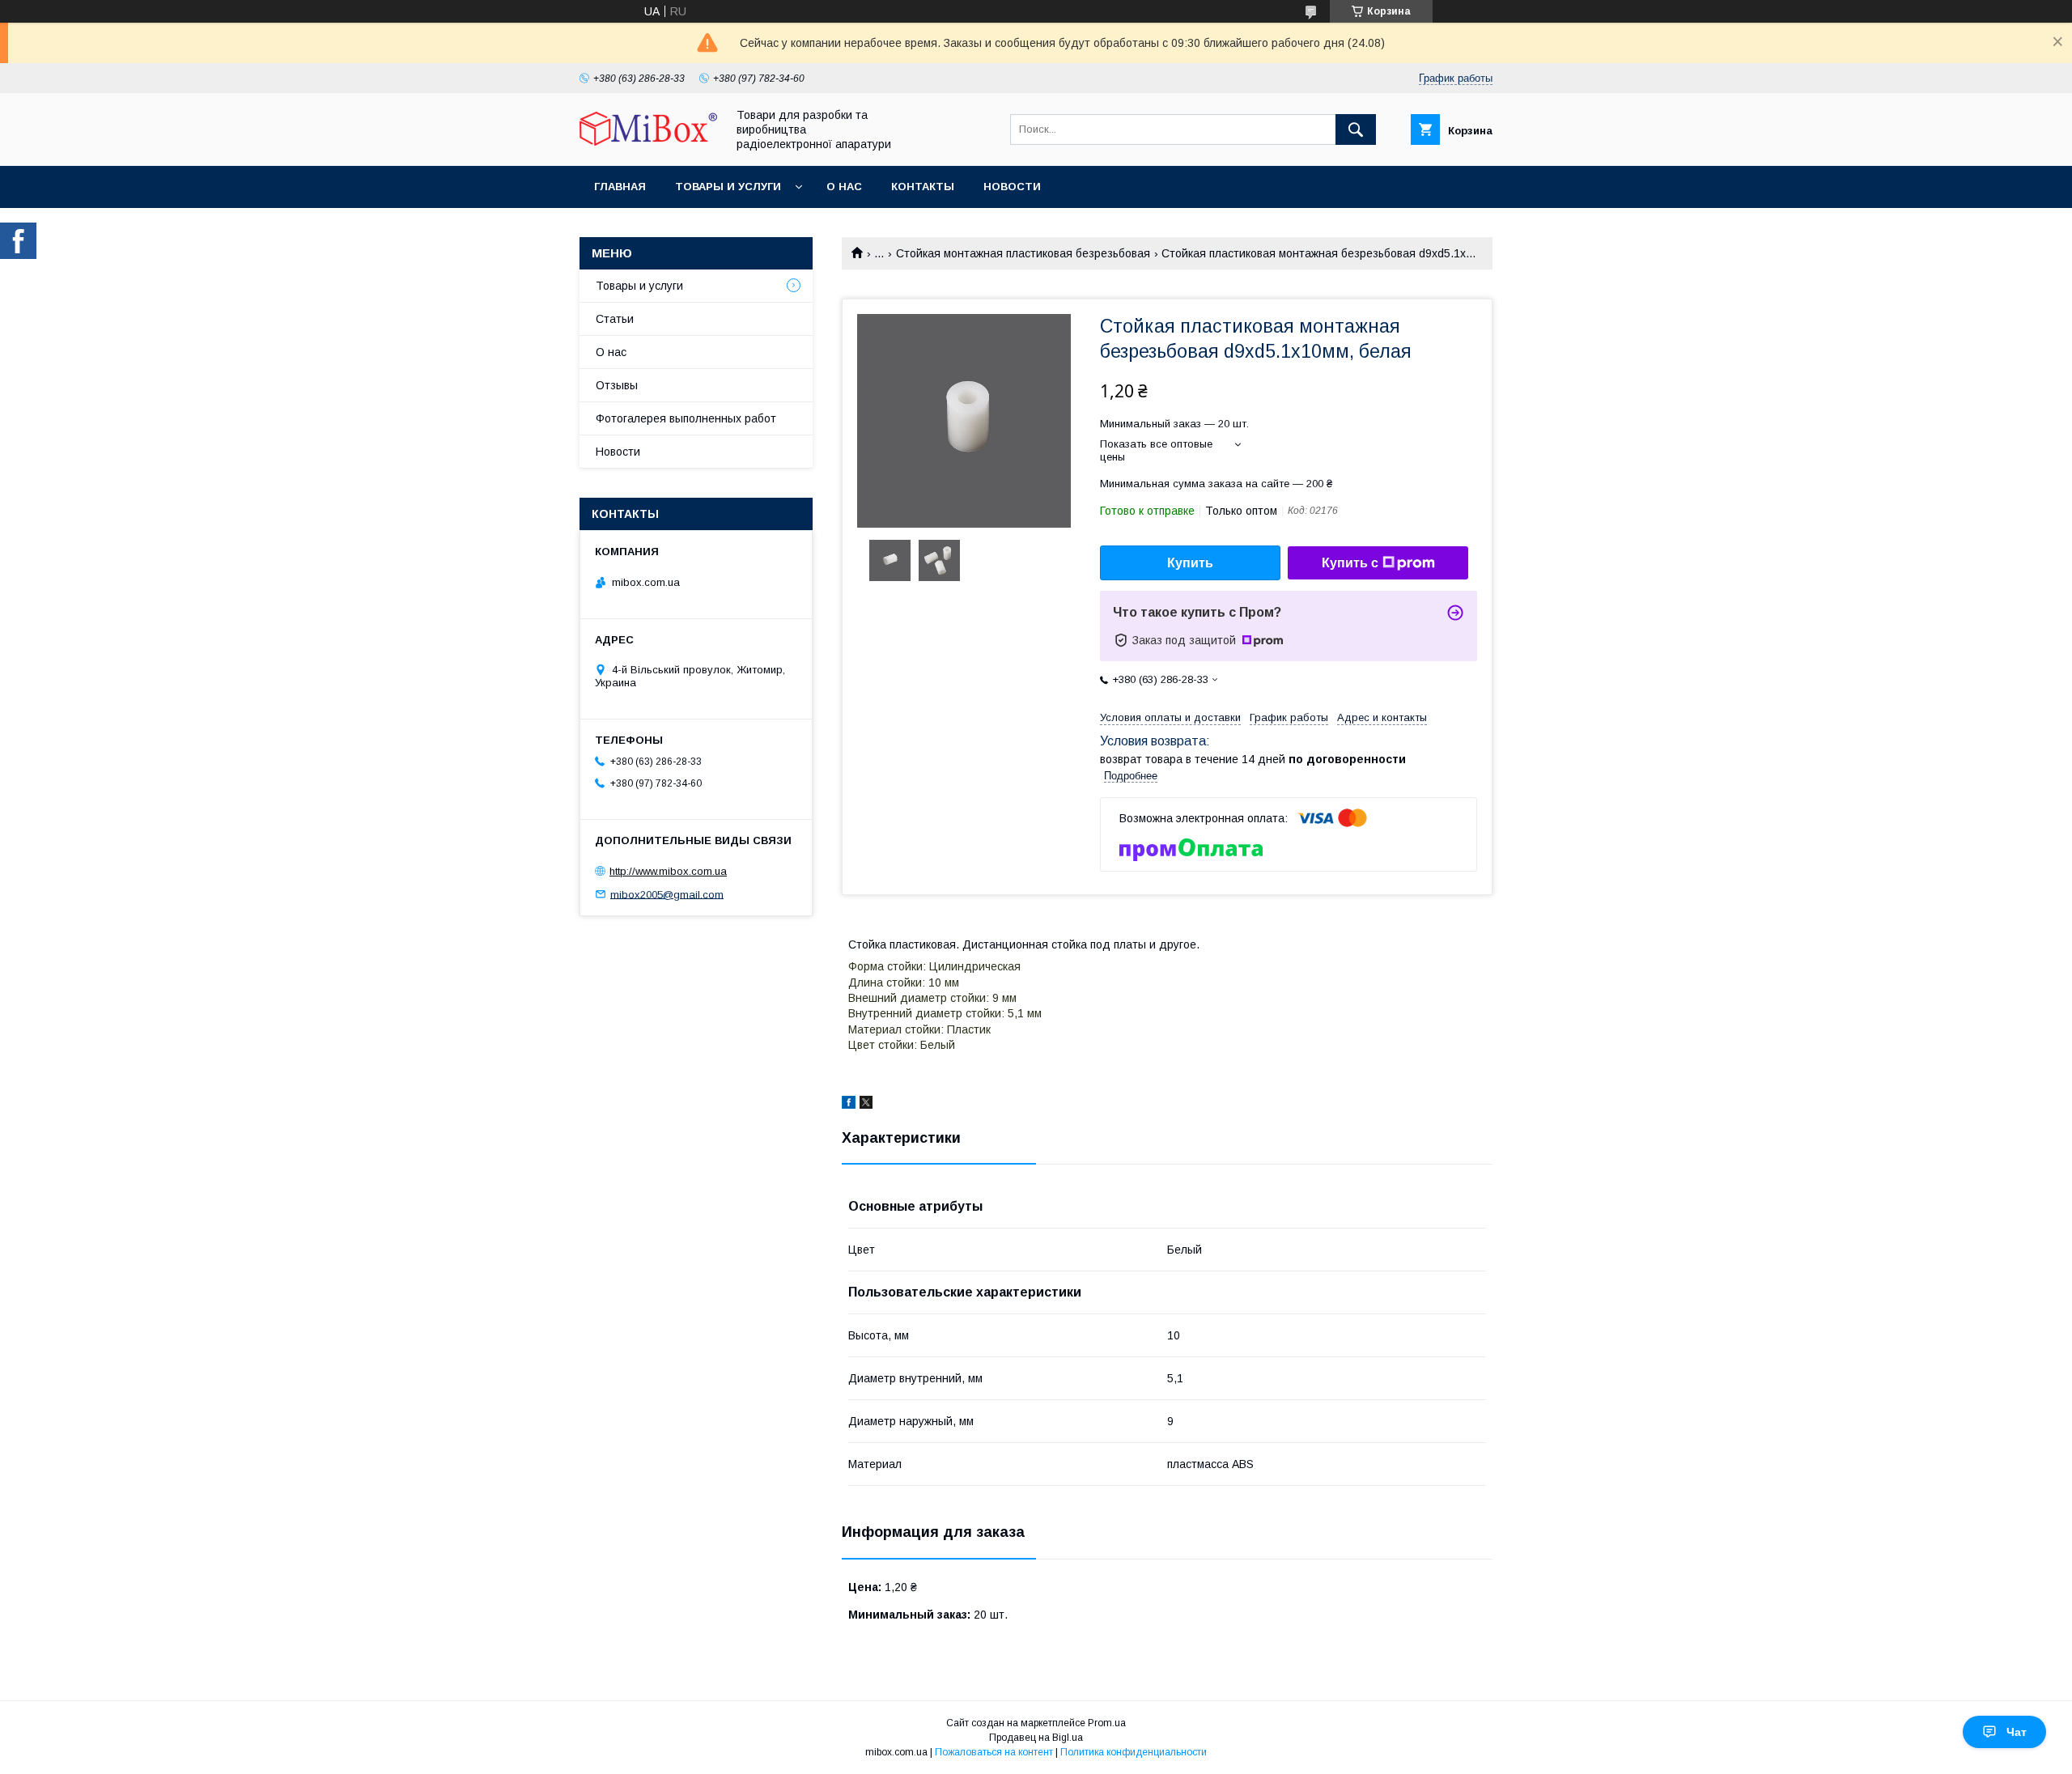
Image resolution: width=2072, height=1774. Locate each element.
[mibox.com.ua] (648, 142)
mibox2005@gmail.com (667, 894)
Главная (620, 187)
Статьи (615, 319)
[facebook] (849, 1105)
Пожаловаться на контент (994, 1752)
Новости (1012, 187)
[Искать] (1356, 129)
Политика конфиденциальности (1134, 1752)
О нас (844, 187)
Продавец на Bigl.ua (1036, 1738)
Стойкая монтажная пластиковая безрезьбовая (1023, 253)
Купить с (1350, 563)
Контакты (923, 187)
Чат (2017, 1732)
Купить (1190, 563)
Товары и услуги (728, 187)
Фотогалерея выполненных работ (686, 418)
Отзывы (617, 385)
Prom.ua (1107, 1723)
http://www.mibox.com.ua (668, 871)
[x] (866, 1105)
